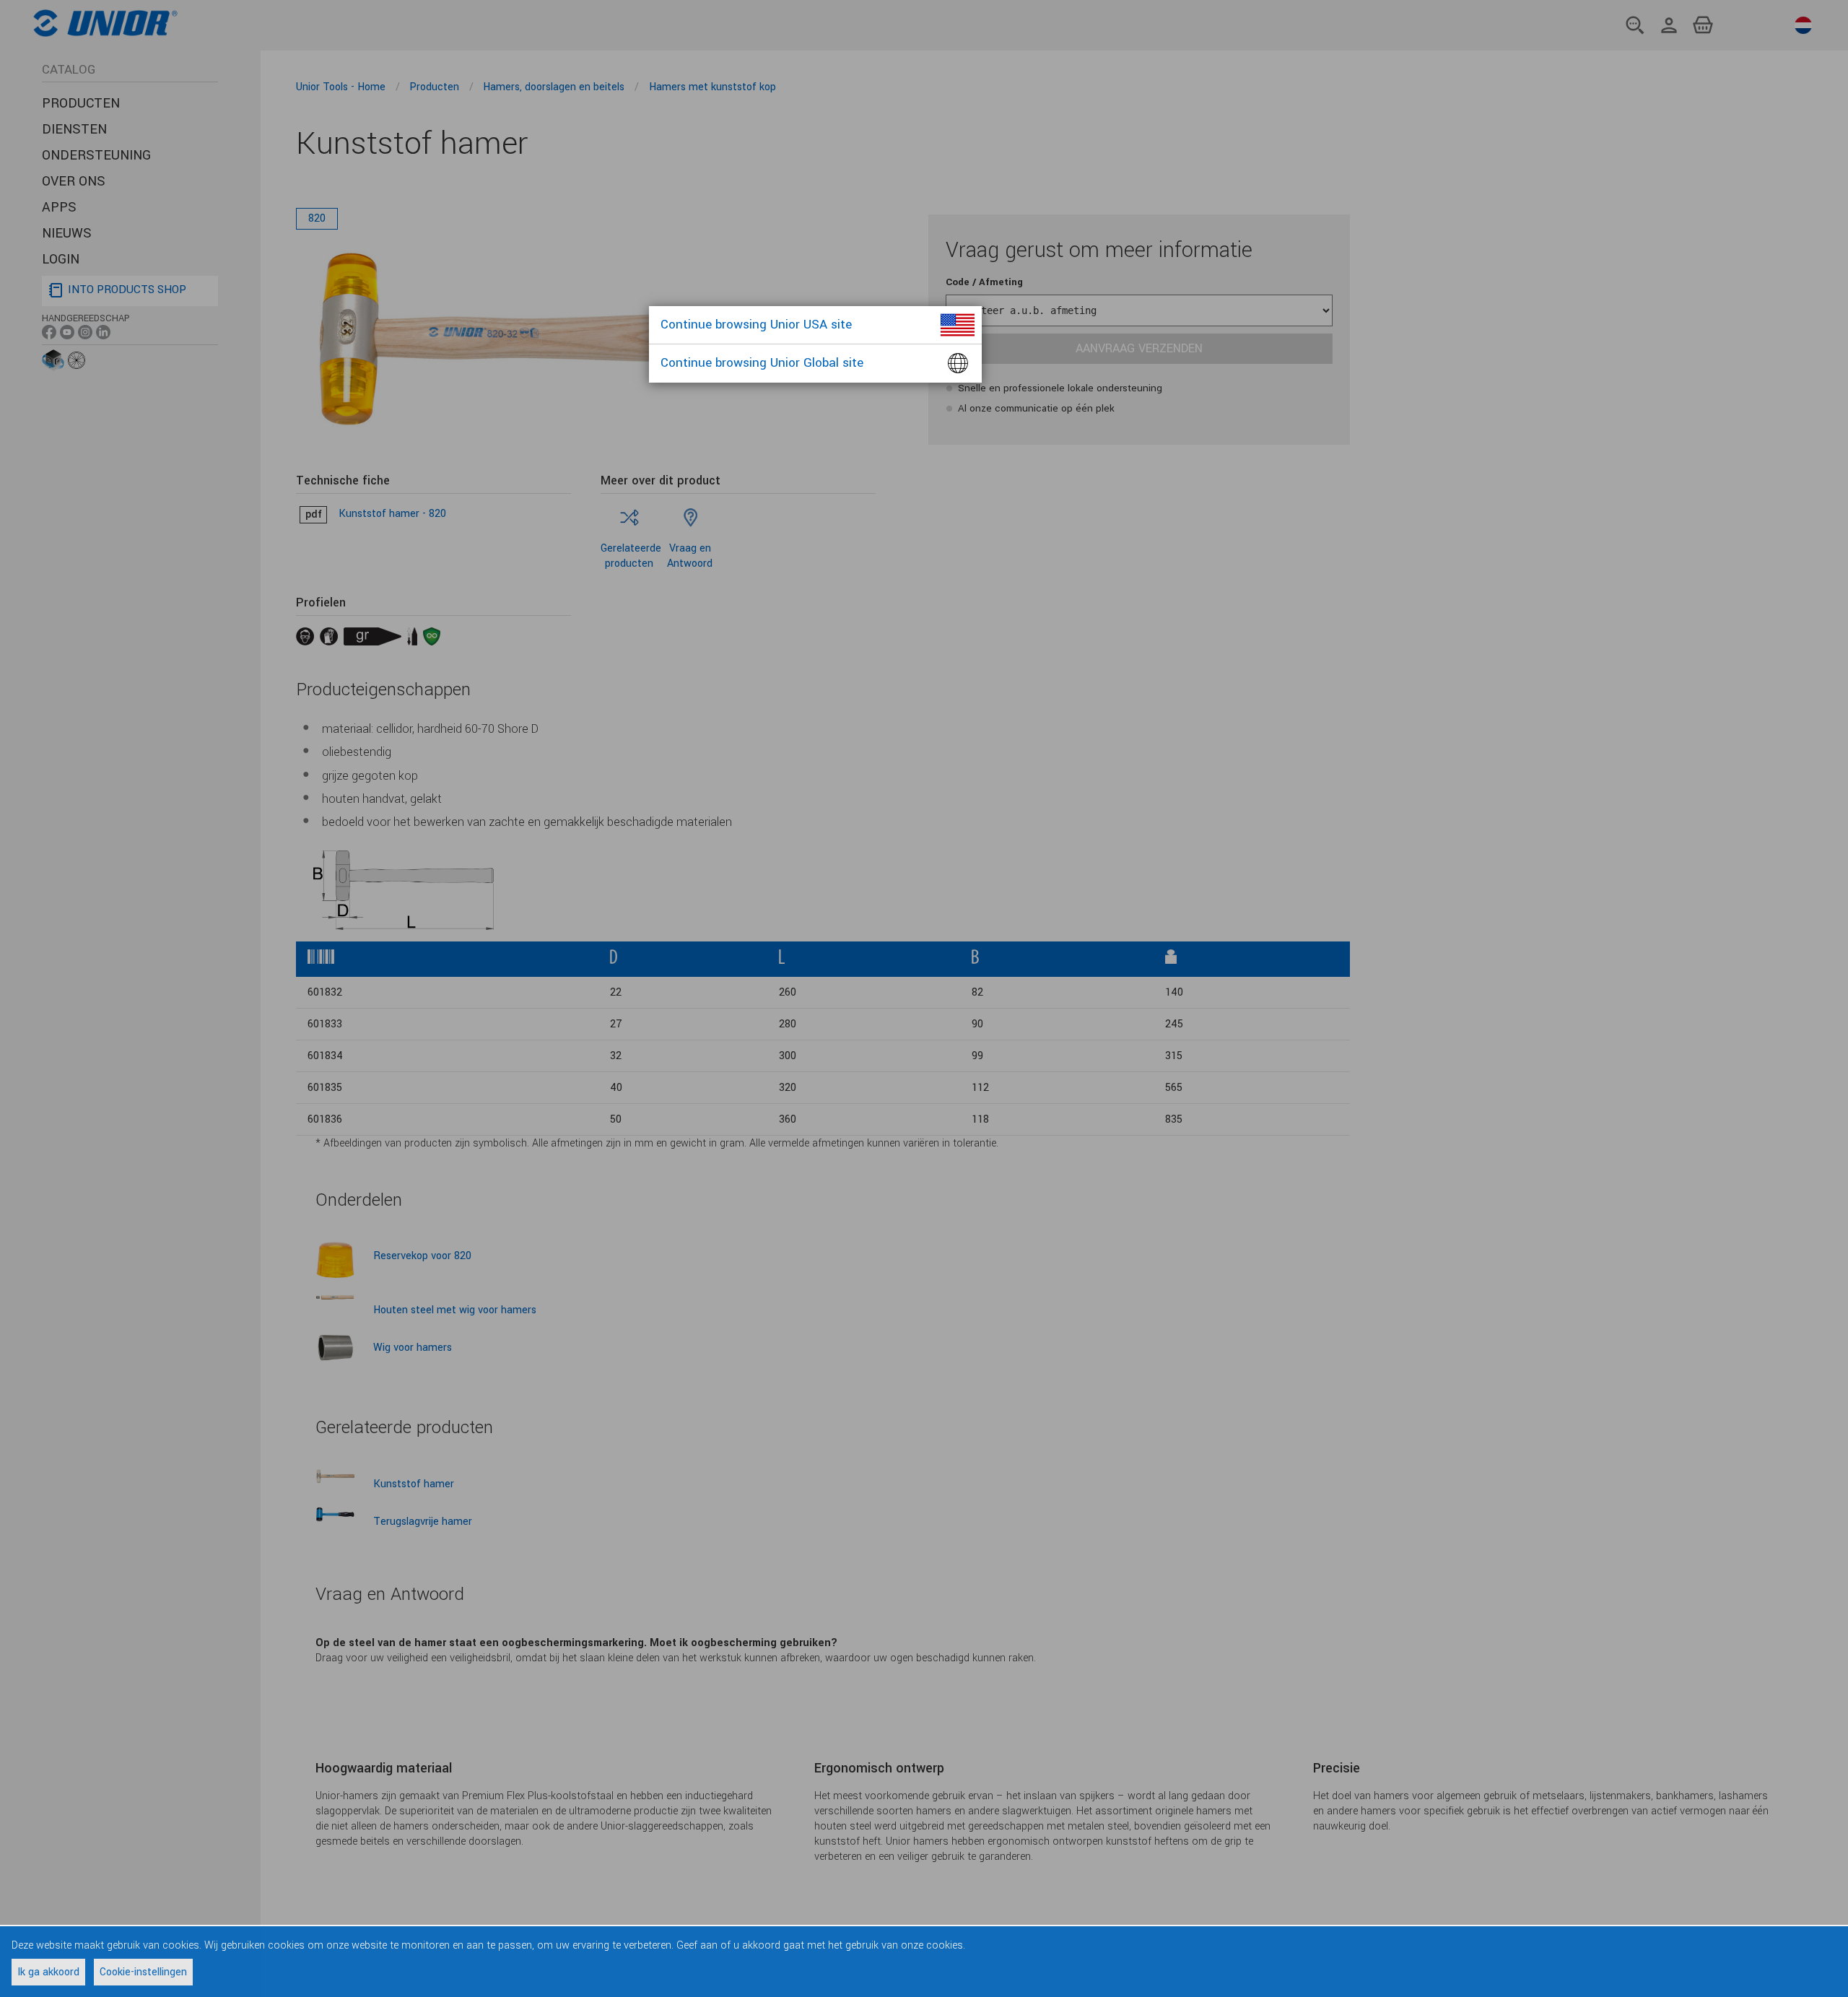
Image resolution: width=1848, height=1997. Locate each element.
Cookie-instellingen (143, 1972)
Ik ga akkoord (48, 1972)
